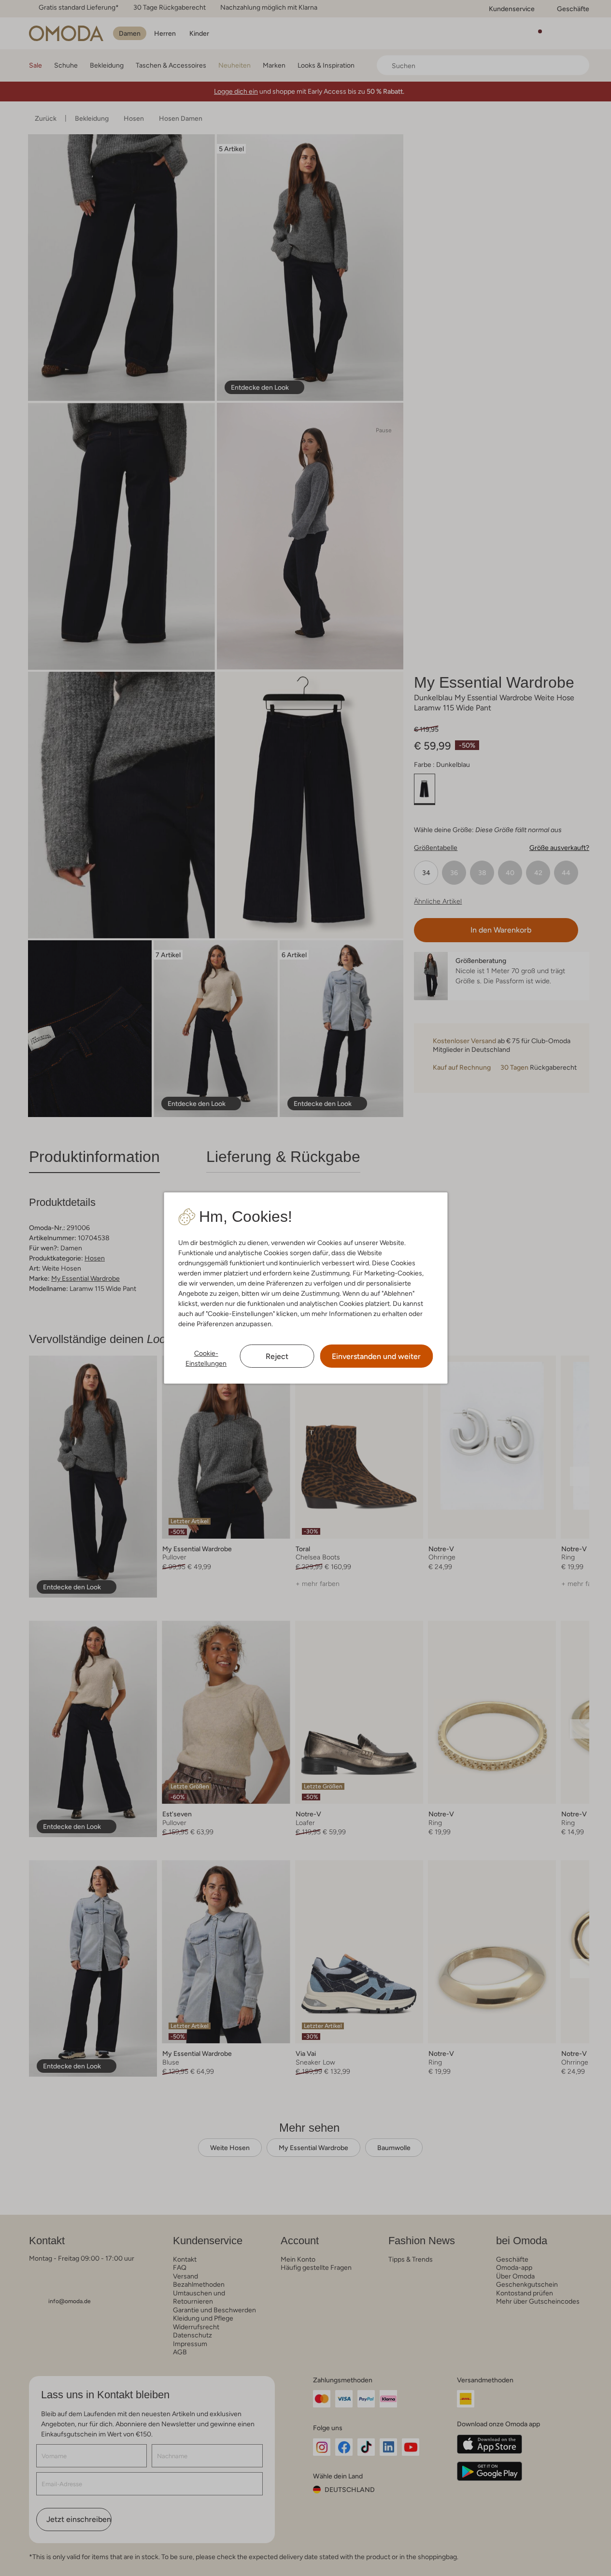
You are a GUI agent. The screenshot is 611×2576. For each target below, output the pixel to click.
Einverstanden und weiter (376, 1356)
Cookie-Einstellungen (206, 1358)
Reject (277, 1356)
